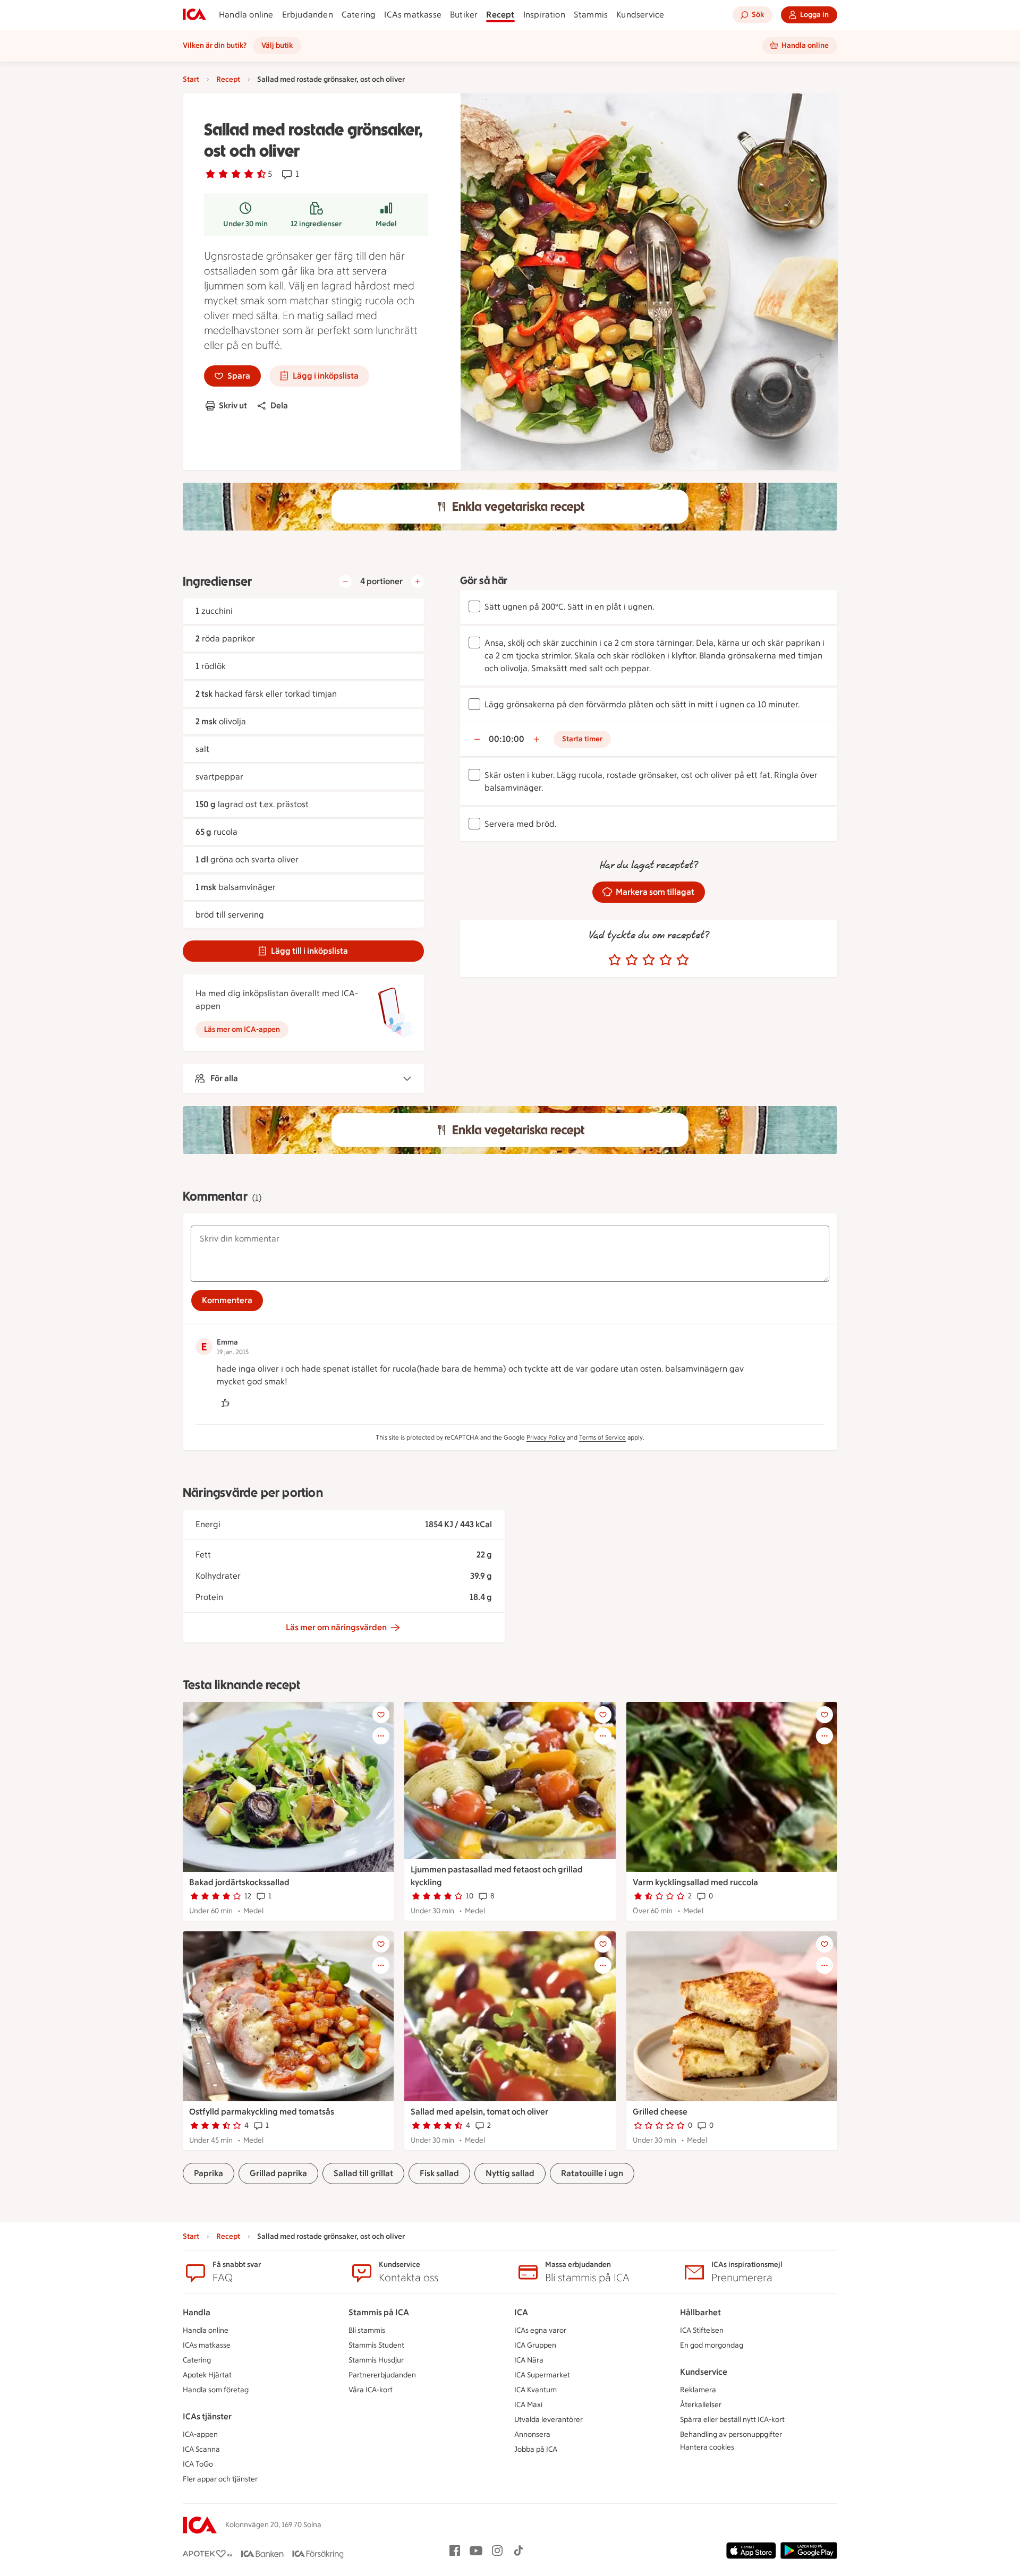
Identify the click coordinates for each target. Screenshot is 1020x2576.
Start (191, 79)
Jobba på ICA (536, 2449)
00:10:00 (507, 739)
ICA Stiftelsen (702, 2330)
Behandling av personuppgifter (731, 2434)
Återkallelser (701, 2405)
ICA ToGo (198, 2464)
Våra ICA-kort (371, 2390)
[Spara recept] (381, 1715)
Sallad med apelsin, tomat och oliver (479, 2112)
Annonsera (532, 2434)
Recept (500, 15)
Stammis (591, 15)
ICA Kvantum (535, 2390)
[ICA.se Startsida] (194, 15)
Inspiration (544, 15)
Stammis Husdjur (376, 2360)
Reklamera (698, 2390)
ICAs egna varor (540, 2330)
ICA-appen (200, 2434)
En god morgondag (712, 2345)
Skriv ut (233, 405)
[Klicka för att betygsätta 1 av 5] (615, 960)
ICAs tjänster (207, 2416)
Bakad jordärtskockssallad (239, 1882)
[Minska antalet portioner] (345, 581)
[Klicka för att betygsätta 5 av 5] (683, 960)
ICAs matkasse (413, 15)
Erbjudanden (308, 15)
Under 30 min (245, 224)
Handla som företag (216, 2390)
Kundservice (640, 15)
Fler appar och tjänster (220, 2479)
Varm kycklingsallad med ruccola (695, 1882)
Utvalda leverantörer (549, 2420)
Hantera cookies (707, 2447)
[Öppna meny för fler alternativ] (381, 1736)
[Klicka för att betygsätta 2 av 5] (632, 960)
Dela (279, 405)
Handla (197, 2312)
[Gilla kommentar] (225, 1403)
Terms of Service (602, 1437)
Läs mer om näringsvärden (336, 1627)
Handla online (246, 15)
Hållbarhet (700, 2312)
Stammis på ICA (379, 2312)
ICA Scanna (201, 2449)
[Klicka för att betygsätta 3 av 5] (649, 960)
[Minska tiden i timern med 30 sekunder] (477, 739)
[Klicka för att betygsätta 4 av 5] (666, 960)
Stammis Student (376, 2345)
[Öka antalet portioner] (418, 581)
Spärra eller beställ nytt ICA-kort (732, 2420)
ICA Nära (529, 2360)
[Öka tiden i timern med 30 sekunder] (537, 739)
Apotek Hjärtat (207, 2375)
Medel (386, 224)
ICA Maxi (528, 2405)
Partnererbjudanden (382, 2375)
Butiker (464, 15)
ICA (521, 2312)
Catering (359, 15)
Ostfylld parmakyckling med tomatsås (262, 2112)
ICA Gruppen (535, 2345)
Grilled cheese (660, 2112)
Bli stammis (367, 2330)
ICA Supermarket (542, 2375)
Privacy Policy (546, 1437)
